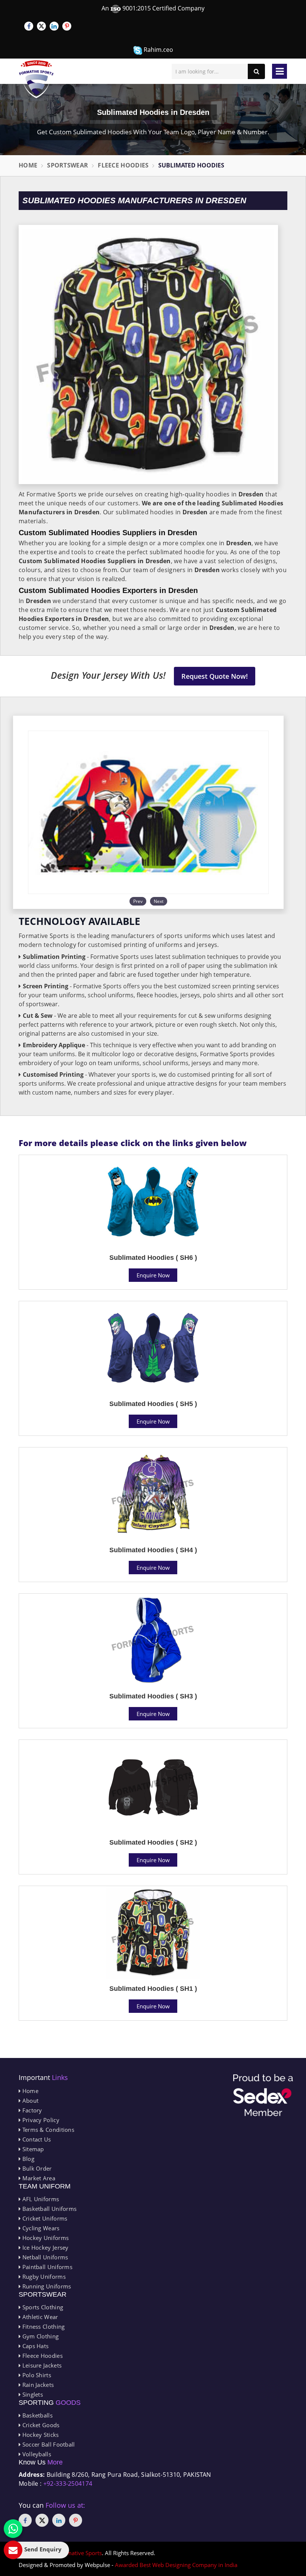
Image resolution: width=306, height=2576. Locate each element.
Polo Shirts (36, 2375)
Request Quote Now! (215, 676)
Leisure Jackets (41, 2365)
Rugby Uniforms (43, 2277)
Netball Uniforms (44, 2257)
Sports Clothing (42, 2307)
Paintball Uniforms (46, 2267)
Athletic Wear (39, 2317)
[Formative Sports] (36, 79)
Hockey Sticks (40, 2435)
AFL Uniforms (40, 2199)
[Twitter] (41, 26)
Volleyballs (36, 2454)
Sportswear (68, 165)
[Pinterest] (67, 26)
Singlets (32, 2394)
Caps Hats (35, 2346)
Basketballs (37, 2415)
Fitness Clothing (43, 2326)
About (29, 2100)
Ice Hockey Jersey (44, 2247)
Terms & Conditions (47, 2130)
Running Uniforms (46, 2286)
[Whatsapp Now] (13, 2529)
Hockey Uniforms (45, 2238)
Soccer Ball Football (48, 2444)
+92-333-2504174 (68, 2484)
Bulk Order (36, 2168)
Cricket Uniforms (44, 2218)
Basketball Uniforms (49, 2209)
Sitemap (32, 2149)
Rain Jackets (37, 2385)
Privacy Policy (40, 2120)
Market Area (38, 2178)
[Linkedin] (54, 26)
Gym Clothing (40, 2336)
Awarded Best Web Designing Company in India (176, 2565)
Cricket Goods (40, 2425)
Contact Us (36, 2139)
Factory (31, 2110)
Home (28, 165)
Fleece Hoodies (123, 165)
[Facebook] (29, 26)
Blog (27, 2159)
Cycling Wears (40, 2228)
